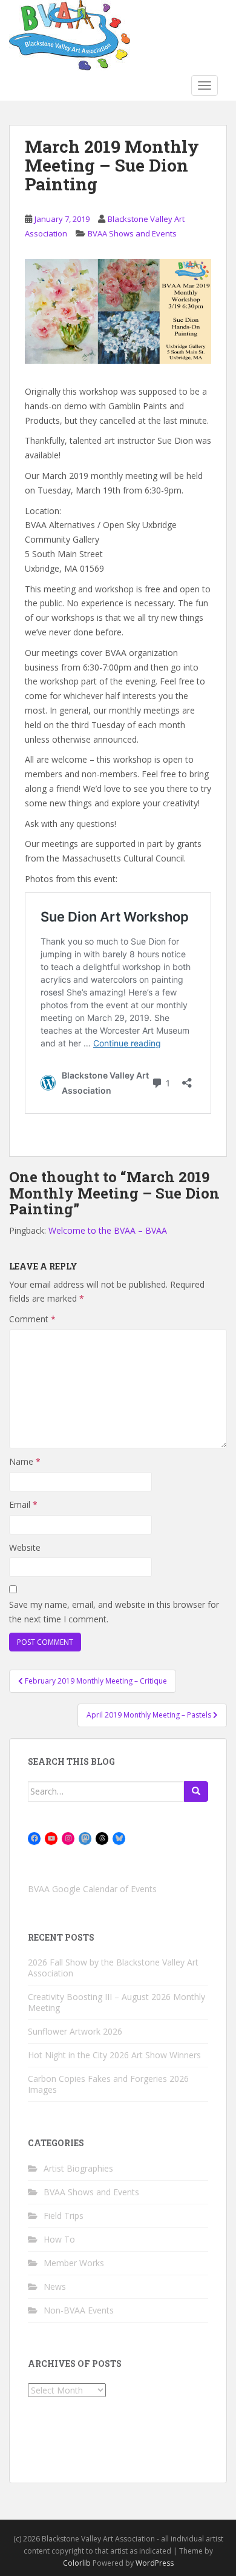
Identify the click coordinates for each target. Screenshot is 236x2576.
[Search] (196, 1791)
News (55, 2287)
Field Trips (64, 2216)
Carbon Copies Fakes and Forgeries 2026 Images (108, 2084)
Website (25, 1547)
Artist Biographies (78, 2168)
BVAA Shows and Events (132, 233)
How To (59, 2239)
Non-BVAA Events (79, 2310)
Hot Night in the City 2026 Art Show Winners (114, 2055)
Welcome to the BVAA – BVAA (108, 1230)
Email (23, 1504)
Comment (32, 1319)
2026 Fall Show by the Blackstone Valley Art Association (113, 1968)
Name (25, 1461)
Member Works (74, 2263)
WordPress (155, 2563)
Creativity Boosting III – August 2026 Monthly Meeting (116, 2002)
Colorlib (77, 2563)
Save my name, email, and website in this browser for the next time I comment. (114, 1612)
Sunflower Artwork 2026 (75, 2031)
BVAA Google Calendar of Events (92, 1889)
